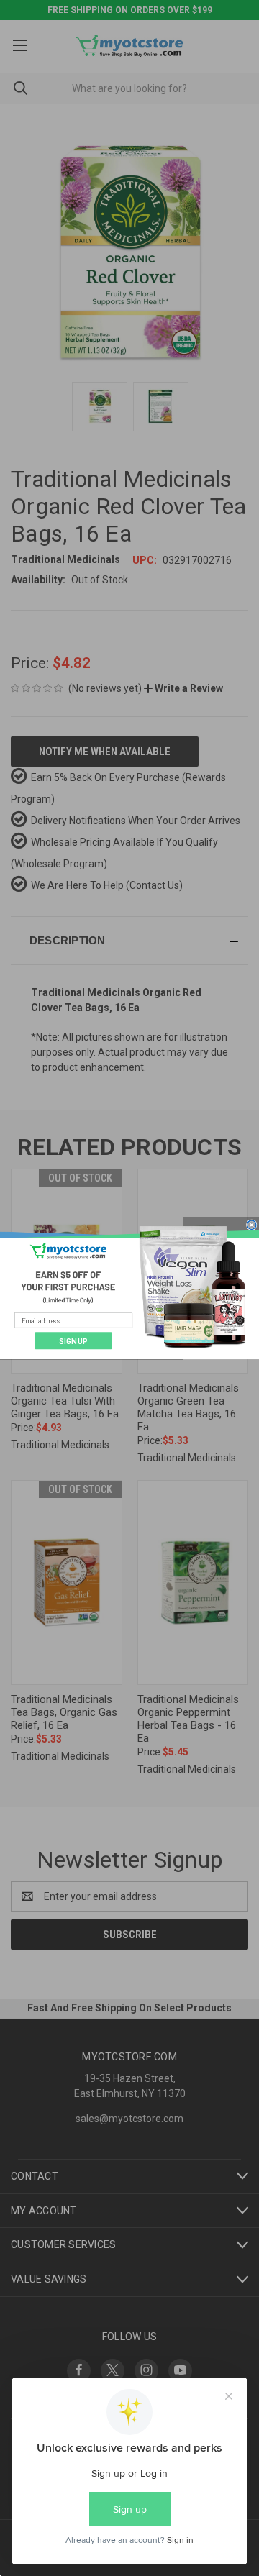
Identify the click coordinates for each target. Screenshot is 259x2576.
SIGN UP (73, 1340)
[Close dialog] (251, 1224)
